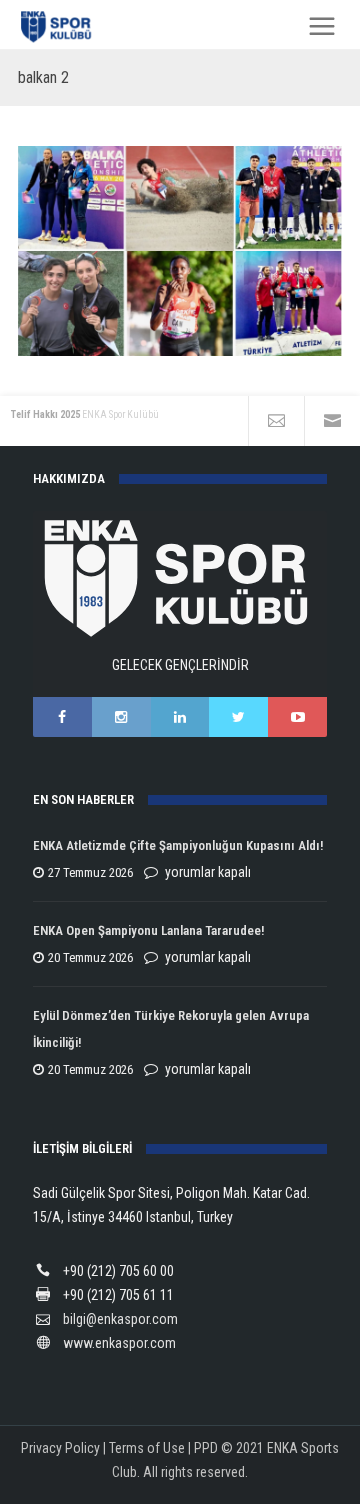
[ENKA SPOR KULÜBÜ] (57, 26)
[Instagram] (121, 717)
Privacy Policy (60, 1448)
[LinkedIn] (180, 717)
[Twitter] (238, 717)
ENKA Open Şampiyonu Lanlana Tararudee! (148, 930)
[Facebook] (62, 717)
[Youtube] (297, 717)
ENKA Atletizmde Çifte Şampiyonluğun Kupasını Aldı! (179, 845)
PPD (206, 1448)
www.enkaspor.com (119, 1343)
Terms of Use (147, 1448)
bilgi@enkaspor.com (120, 1319)
